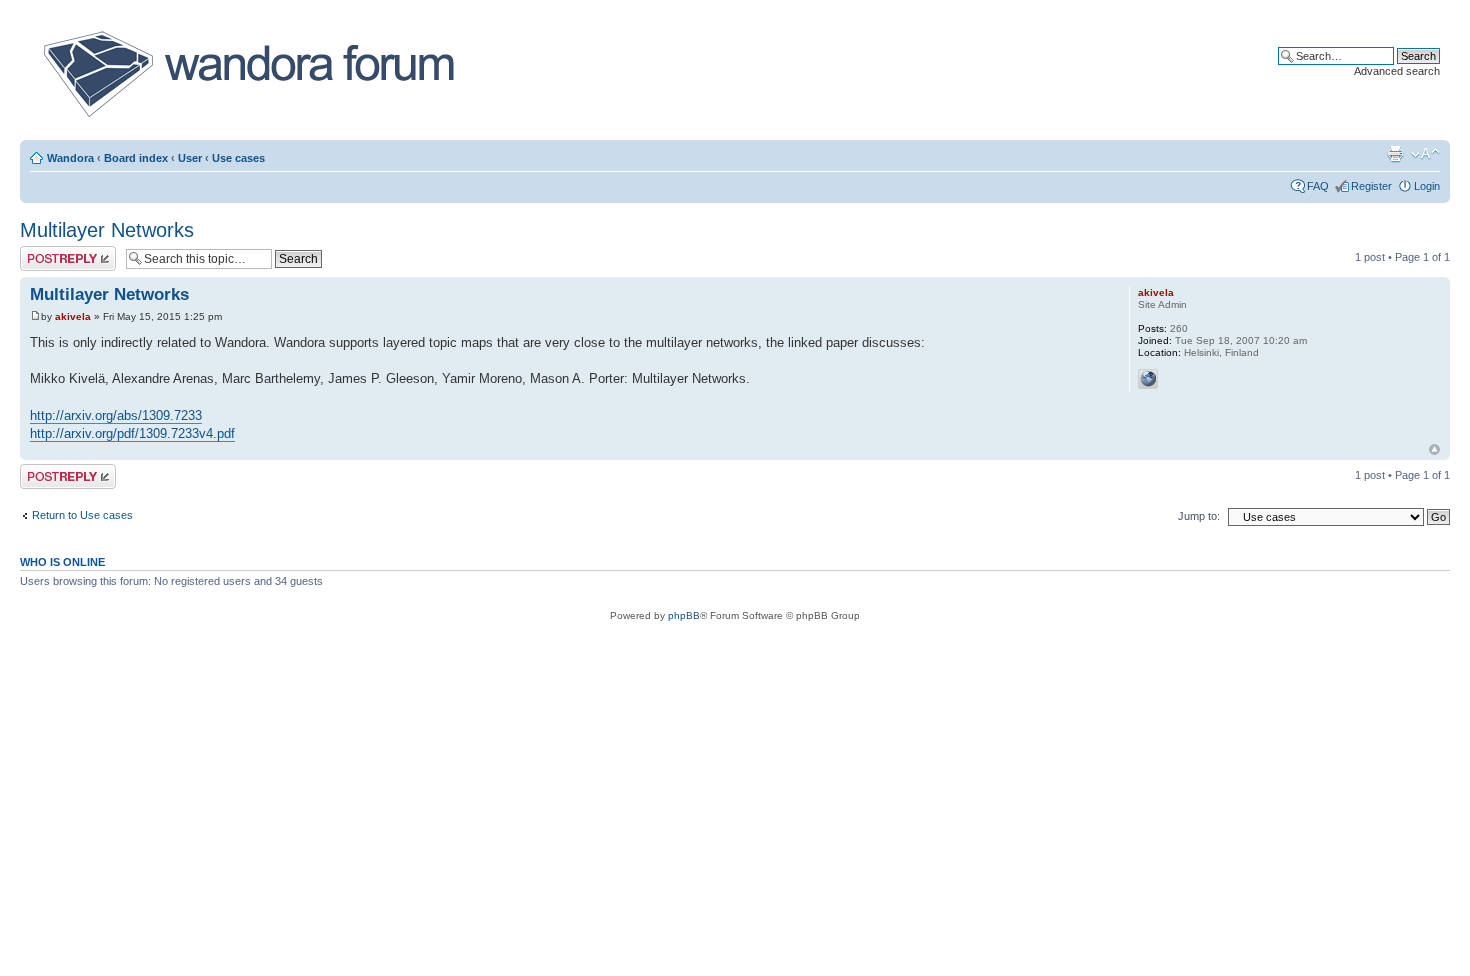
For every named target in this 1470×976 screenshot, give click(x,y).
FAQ (1318, 186)
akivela (73, 316)
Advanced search (1397, 71)
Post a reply (49, 252)
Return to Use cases (82, 515)
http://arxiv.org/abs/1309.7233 (116, 415)
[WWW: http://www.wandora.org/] (1148, 379)
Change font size (1425, 154)
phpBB (684, 615)
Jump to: (1199, 516)
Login (1427, 186)
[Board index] (247, 74)
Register (1371, 186)
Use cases (238, 158)
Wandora (70, 158)
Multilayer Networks (107, 230)
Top (1434, 449)
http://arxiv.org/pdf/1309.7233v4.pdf (132, 433)
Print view (1395, 154)
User (190, 158)
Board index (136, 158)
